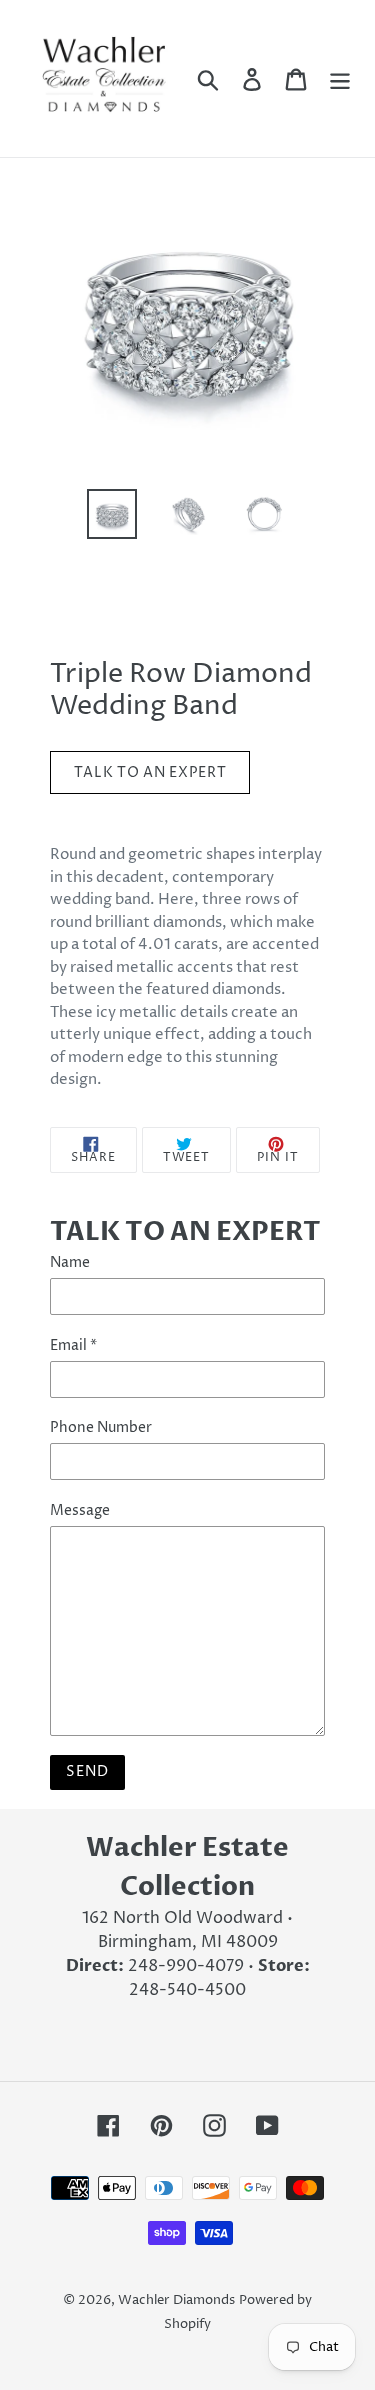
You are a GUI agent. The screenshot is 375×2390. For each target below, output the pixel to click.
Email (73, 1345)
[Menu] (340, 78)
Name (70, 1262)
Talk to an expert (150, 772)
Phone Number (101, 1427)
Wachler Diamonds (176, 2300)
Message (80, 1510)
